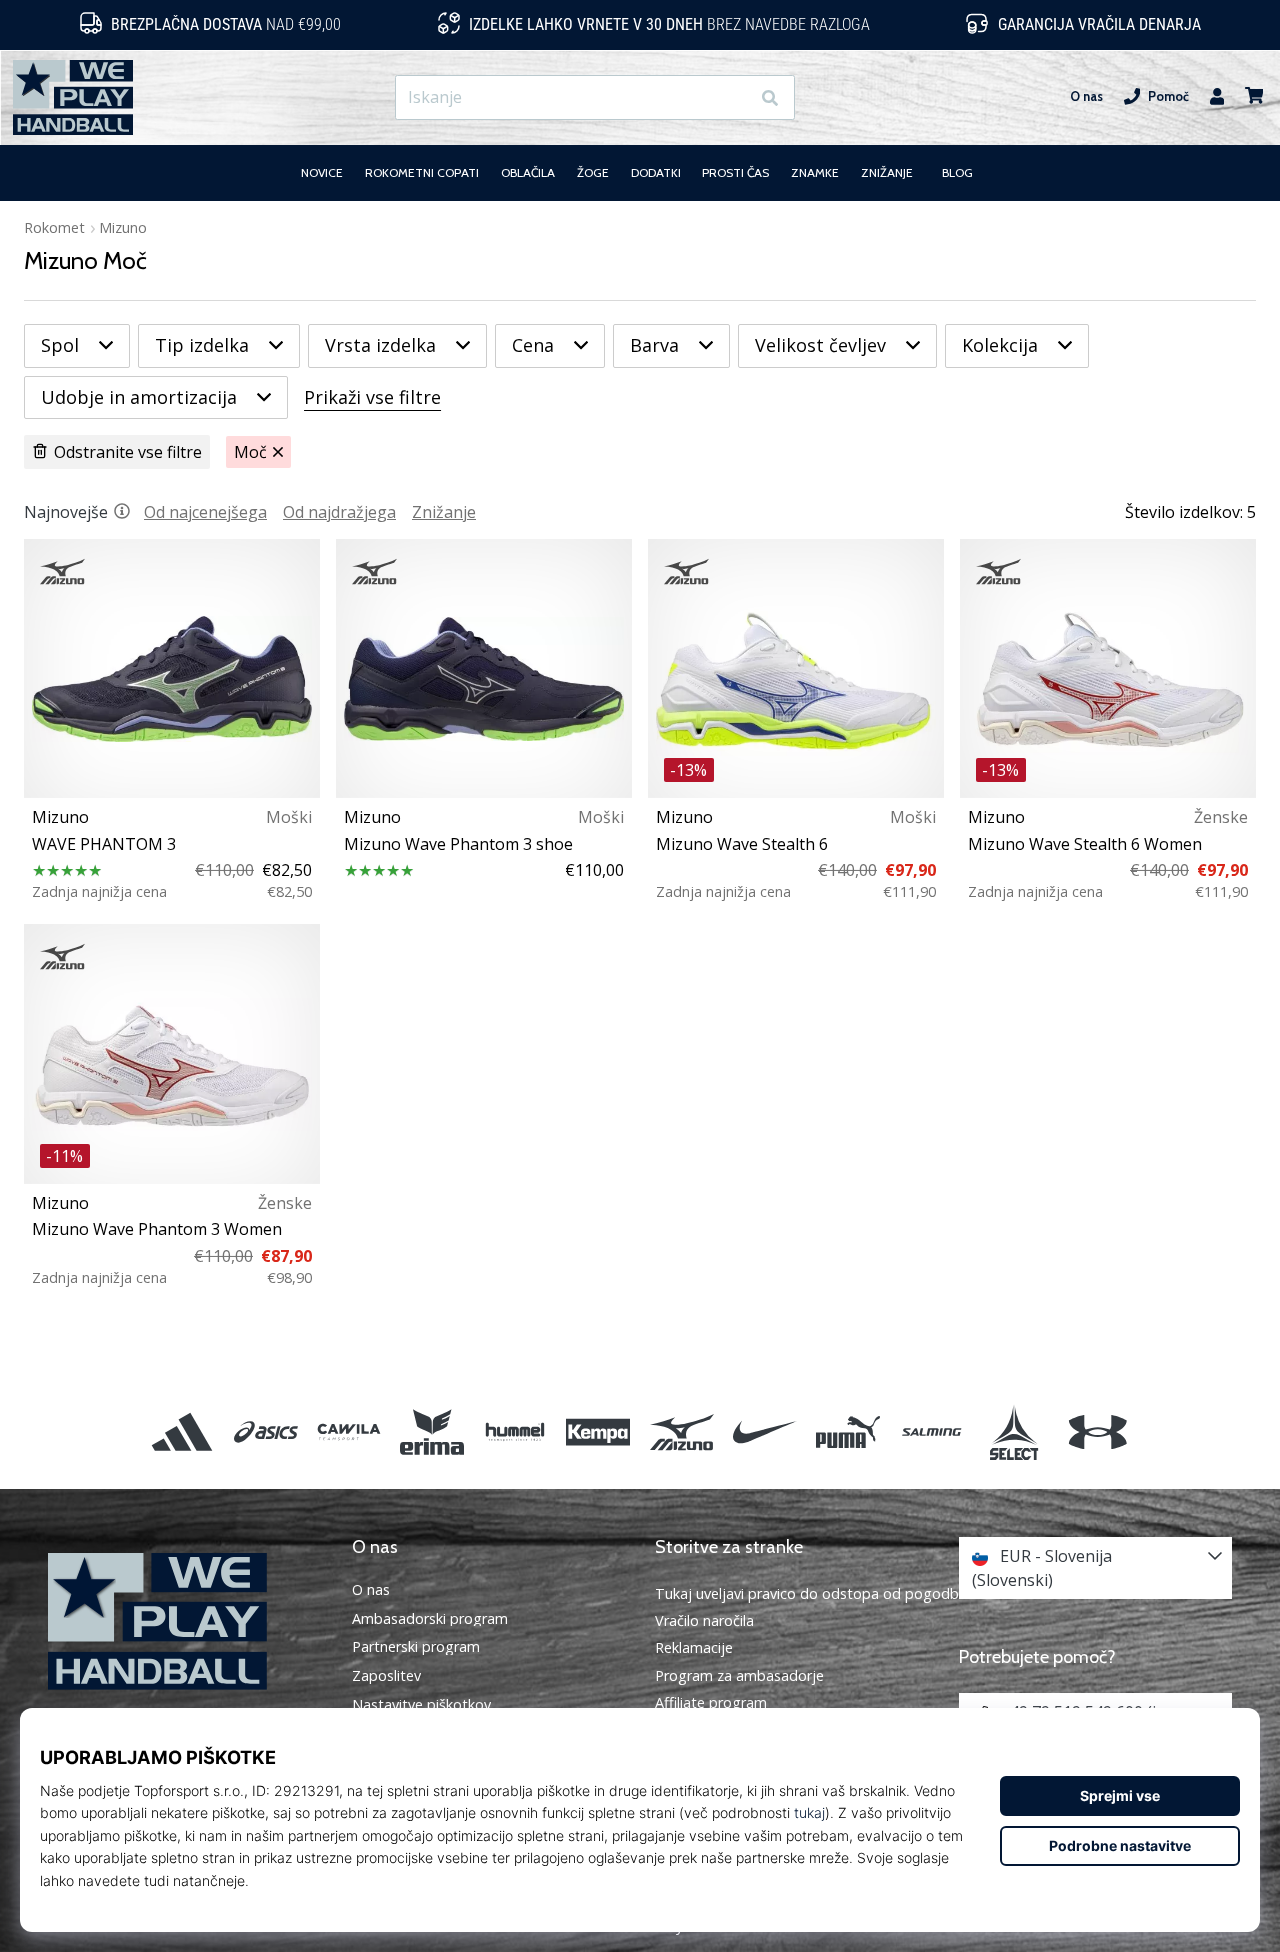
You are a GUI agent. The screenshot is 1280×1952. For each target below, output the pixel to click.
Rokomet (54, 227)
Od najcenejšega (205, 512)
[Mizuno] (681, 1431)
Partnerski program (416, 1647)
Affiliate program (711, 1702)
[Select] (1014, 1431)
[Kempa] (598, 1431)
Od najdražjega (339, 512)
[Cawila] (348, 1431)
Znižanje (444, 512)
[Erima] (431, 1431)
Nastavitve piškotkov (421, 1705)
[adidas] (182, 1431)
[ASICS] (265, 1431)
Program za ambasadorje (739, 1675)
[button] (733, 97)
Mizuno (123, 227)
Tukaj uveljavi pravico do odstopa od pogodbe (811, 1593)
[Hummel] (515, 1431)
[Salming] (931, 1431)
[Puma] (847, 1431)
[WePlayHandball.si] (185, 1621)
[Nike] (764, 1431)
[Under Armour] (1097, 1431)
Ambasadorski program (430, 1619)
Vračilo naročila (704, 1620)
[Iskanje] (770, 97)
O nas (1086, 96)
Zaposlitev (386, 1676)
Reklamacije (694, 1647)
